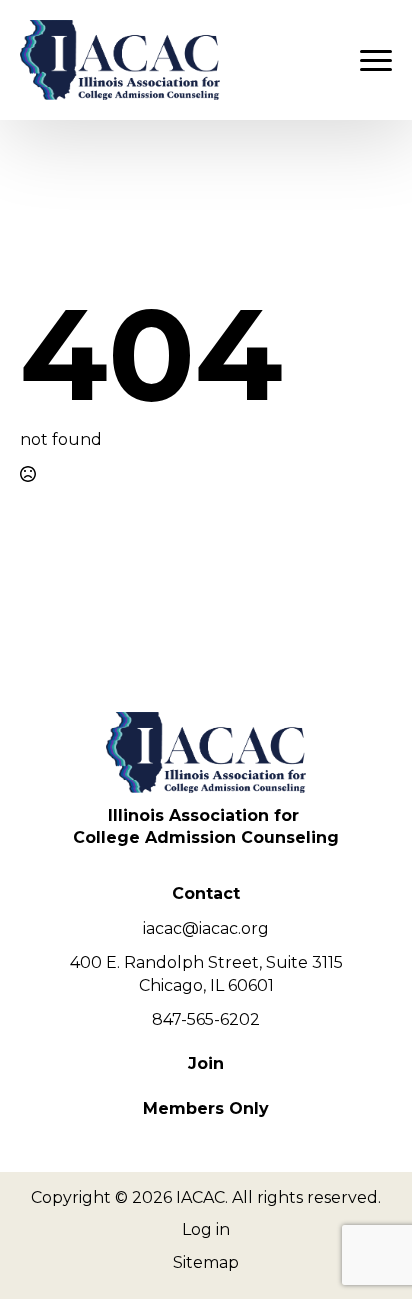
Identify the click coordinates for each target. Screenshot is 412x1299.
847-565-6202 (206, 1019)
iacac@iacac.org (206, 928)
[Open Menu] (376, 60)
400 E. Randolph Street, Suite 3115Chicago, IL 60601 (206, 973)
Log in (206, 1229)
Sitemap (206, 1262)
